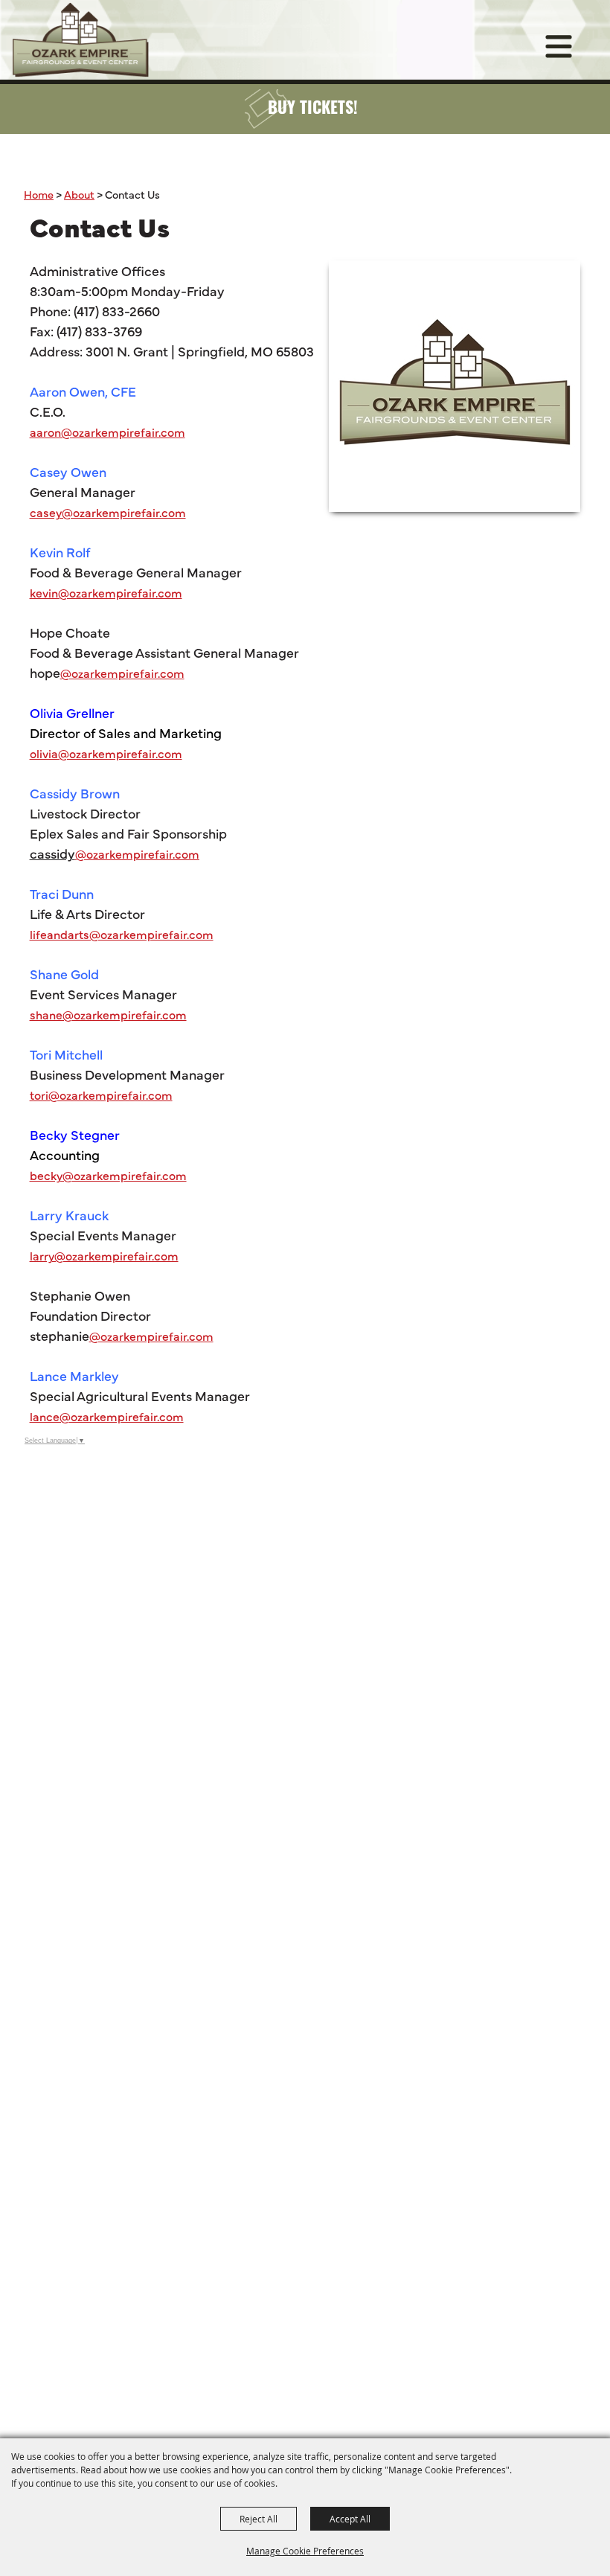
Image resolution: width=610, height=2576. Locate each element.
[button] (455, 386)
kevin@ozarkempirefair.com (106, 592)
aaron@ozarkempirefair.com (107, 432)
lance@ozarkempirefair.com (107, 1416)
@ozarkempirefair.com (122, 673)
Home (39, 194)
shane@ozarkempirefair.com (108, 1014)
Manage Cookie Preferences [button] (305, 2551)
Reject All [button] (259, 2519)
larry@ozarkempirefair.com (104, 1255)
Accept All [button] (350, 2519)
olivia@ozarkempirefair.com (106, 753)
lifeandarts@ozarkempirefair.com (122, 934)
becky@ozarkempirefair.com (108, 1175)
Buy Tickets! (313, 110)
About (79, 194)
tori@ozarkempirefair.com (101, 1095)
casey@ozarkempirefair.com (108, 512)
